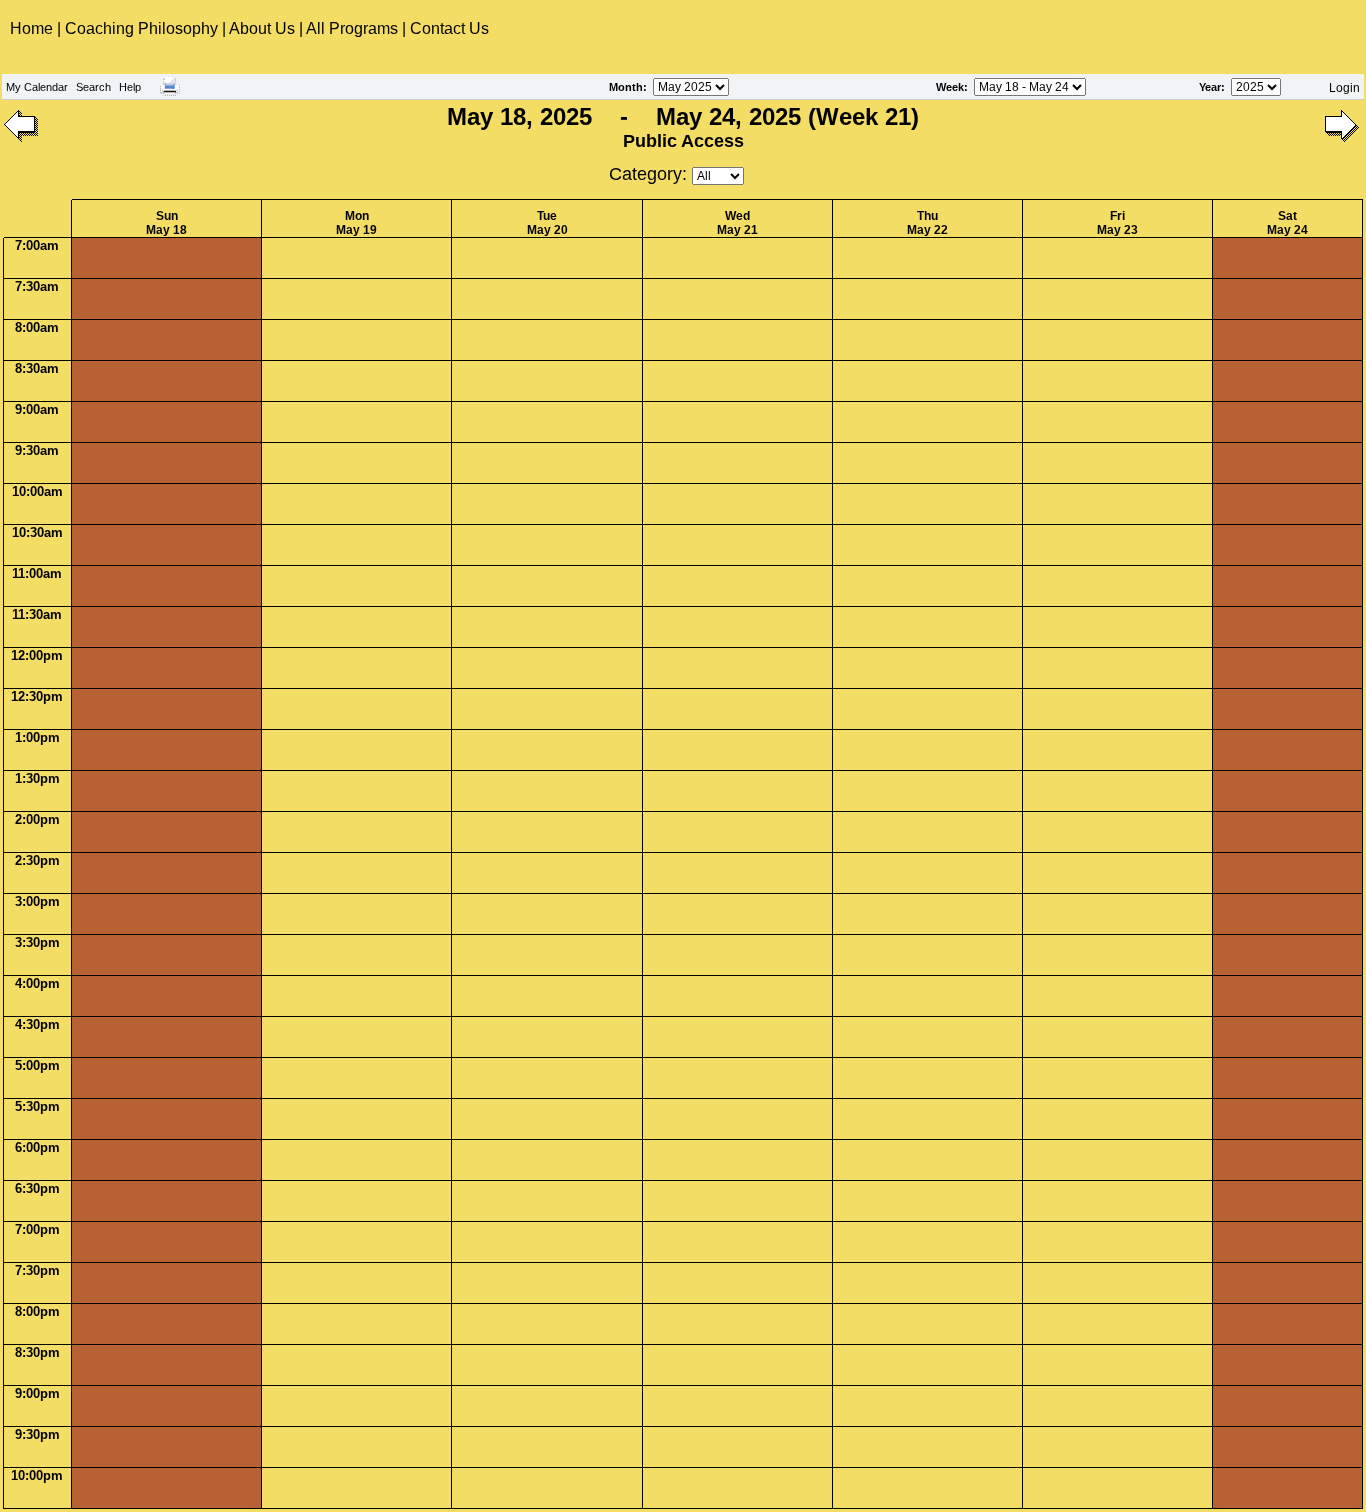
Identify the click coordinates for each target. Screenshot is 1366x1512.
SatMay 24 (1287, 223)
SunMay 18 (166, 223)
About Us (262, 28)
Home (33, 28)
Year (1210, 87)
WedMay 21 (737, 223)
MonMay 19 (356, 223)
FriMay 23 (1117, 223)
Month (626, 87)
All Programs (352, 28)
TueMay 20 (547, 223)
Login (1344, 88)
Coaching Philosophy (141, 28)
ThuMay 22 (927, 223)
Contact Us (449, 28)
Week (950, 87)
